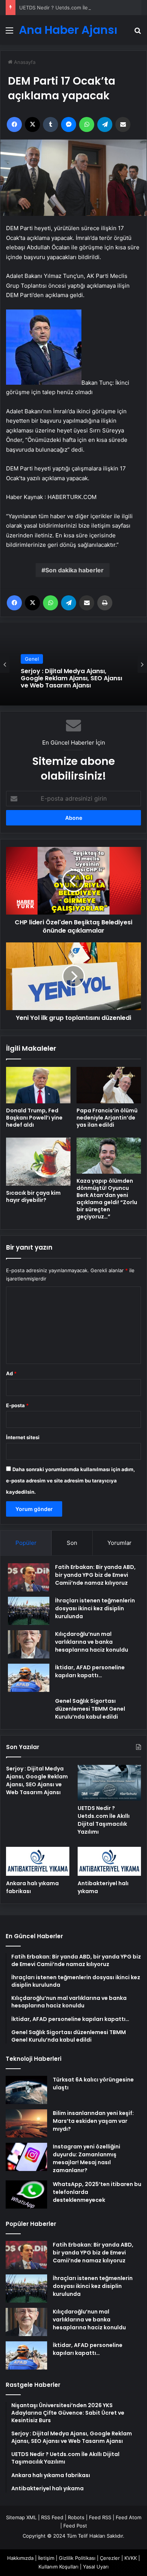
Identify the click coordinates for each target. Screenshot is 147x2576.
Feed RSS (100, 2517)
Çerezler (110, 2558)
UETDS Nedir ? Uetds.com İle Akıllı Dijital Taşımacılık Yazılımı (71, 679)
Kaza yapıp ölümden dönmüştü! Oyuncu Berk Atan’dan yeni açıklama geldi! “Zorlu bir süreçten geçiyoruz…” (107, 1199)
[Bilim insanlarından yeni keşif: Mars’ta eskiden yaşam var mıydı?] (26, 2123)
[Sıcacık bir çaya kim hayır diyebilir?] (38, 1162)
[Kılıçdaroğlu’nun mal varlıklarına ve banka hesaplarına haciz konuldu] (29, 1644)
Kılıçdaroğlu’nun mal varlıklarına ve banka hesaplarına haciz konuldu (92, 1642)
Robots (76, 2517)
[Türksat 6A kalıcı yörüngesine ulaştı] (26, 2090)
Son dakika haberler (74, 570)
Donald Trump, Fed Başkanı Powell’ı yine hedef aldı (34, 1118)
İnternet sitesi (23, 1437)
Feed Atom (129, 2517)
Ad (11, 1373)
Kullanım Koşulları (58, 2567)
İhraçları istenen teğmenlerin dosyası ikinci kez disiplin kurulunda (95, 1608)
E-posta (17, 1405)
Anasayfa (24, 62)
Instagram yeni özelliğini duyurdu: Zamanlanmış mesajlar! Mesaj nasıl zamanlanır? (87, 2158)
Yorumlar (119, 1543)
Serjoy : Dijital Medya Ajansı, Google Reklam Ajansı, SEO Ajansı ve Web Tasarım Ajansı (37, 1780)
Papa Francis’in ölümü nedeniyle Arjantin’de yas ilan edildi (107, 1118)
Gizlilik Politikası (77, 2558)
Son (72, 1543)
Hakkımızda (20, 2558)
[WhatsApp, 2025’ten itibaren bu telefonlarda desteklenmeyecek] (26, 2194)
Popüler (26, 1543)
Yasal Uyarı (96, 2567)
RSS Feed (52, 2517)
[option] (73, 664)
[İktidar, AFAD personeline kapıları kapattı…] (29, 1678)
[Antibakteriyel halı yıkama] (109, 1861)
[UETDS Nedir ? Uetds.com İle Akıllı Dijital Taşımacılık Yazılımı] (109, 1783)
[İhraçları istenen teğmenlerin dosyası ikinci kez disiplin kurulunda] (29, 1611)
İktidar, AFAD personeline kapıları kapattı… (90, 1671)
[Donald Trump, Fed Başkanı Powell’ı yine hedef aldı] (38, 1085)
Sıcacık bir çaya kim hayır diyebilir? (33, 1196)
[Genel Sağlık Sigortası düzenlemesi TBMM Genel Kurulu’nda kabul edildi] (29, 1708)
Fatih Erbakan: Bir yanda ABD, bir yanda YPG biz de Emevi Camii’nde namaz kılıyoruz (95, 1575)
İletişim (46, 2558)
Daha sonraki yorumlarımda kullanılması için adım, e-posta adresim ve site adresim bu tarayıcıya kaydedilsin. (70, 1481)
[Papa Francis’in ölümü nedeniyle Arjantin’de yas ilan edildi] (109, 1085)
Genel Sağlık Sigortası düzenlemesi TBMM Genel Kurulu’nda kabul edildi (90, 1709)
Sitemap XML (21, 2517)
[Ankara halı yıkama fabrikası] (38, 1861)
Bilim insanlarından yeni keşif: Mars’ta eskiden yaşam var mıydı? (93, 2121)
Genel (32, 663)
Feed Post (75, 2526)
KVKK (131, 2558)
